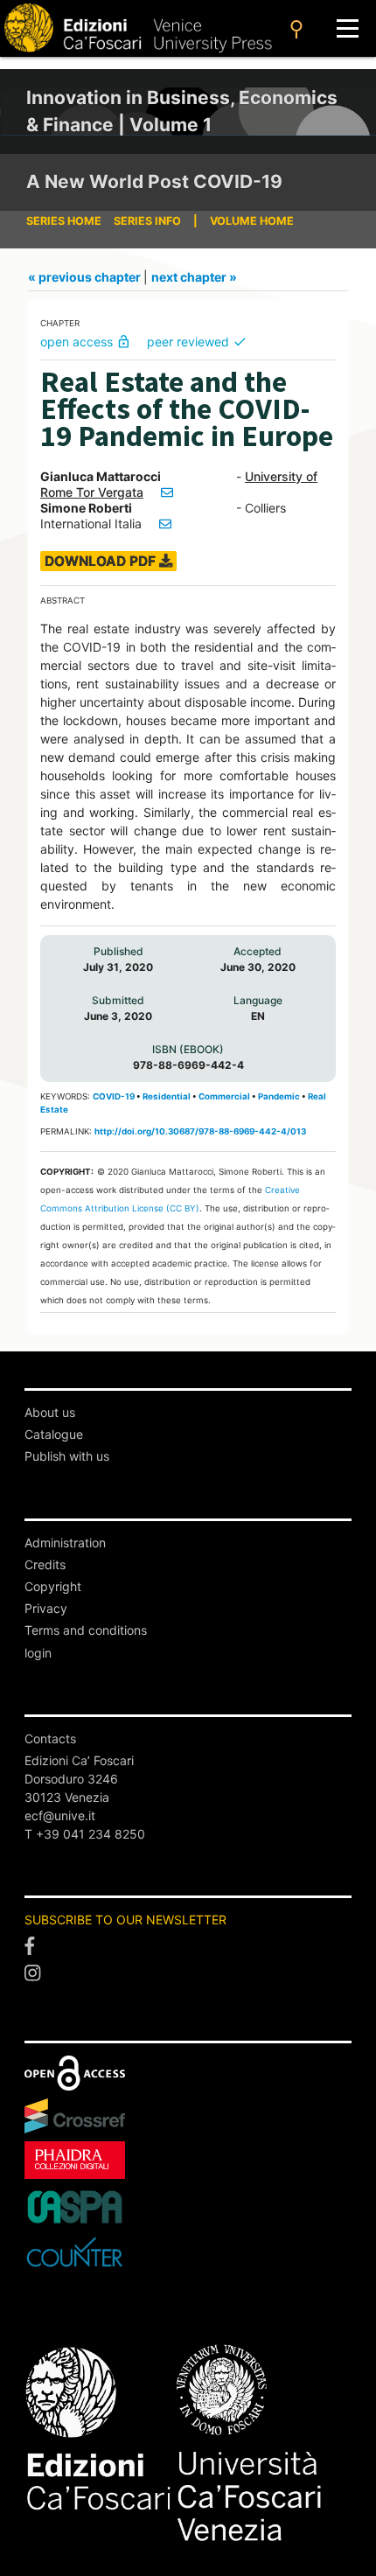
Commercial (224, 1096)
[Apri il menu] (348, 28)
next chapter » (194, 277)
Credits (45, 1564)
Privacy (46, 1608)
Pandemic (279, 1096)
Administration (65, 1543)
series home (64, 221)
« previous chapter (86, 277)
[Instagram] (188, 1974)
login (38, 1653)
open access (86, 342)
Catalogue (54, 1434)
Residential (167, 1096)
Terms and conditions (86, 1630)
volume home (252, 221)
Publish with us (67, 1456)
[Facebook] (188, 1946)
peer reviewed (197, 342)
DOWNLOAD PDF (102, 561)
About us (50, 1412)
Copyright (53, 1586)
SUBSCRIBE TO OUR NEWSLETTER (125, 1920)
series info (147, 221)
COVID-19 (114, 1096)
